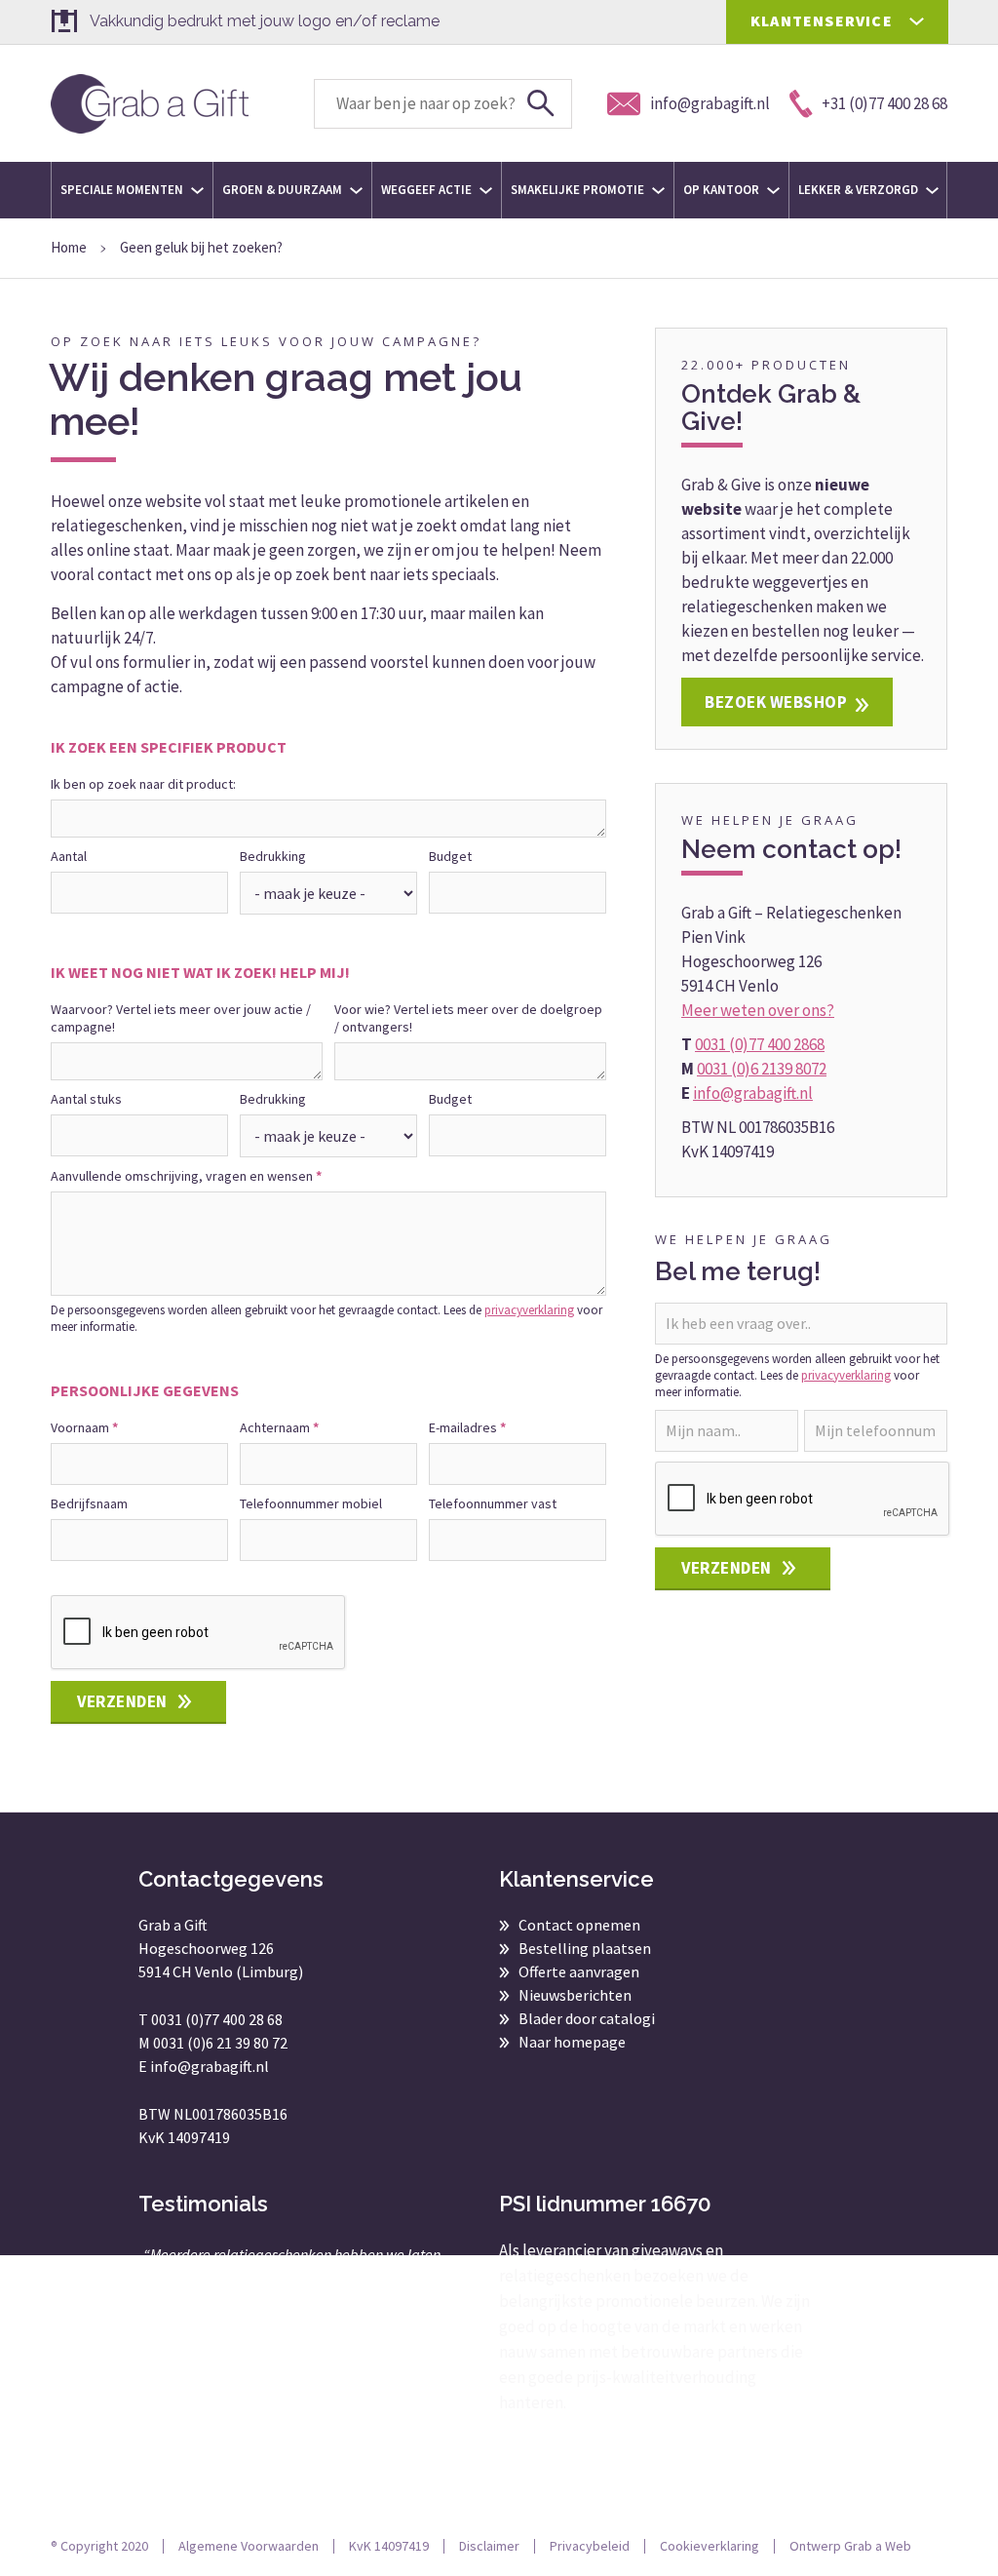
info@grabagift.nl (753, 1093)
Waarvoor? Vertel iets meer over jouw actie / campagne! (181, 1018)
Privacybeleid (590, 2546)
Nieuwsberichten (575, 1995)
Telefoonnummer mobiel (311, 1503)
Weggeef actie (428, 190)
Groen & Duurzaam (284, 190)
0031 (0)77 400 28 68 (217, 2019)
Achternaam (279, 1427)
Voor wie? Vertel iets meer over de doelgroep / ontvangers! (468, 1018)
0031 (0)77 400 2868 (760, 1044)
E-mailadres (467, 1427)
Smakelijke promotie (579, 190)
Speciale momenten (123, 190)
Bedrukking (273, 856)
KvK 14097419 (389, 2546)
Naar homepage (572, 2042)
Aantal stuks (86, 1099)
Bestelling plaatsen (585, 1948)
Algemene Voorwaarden (249, 2546)
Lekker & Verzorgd (860, 190)
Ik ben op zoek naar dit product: (143, 784)
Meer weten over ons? (758, 1010)
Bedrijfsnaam (89, 1503)
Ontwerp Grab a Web (850, 2546)
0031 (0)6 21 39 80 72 (220, 2043)
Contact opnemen (579, 1925)
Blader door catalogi (587, 2018)
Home (69, 247)
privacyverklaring (529, 1310)
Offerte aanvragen (579, 1971)
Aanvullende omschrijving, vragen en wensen (186, 1176)
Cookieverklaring (710, 2546)
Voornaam (84, 1427)
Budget (450, 856)
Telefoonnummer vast (493, 1503)
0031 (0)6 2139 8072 (762, 1069)
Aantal (69, 856)
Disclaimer (489, 2546)
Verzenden (122, 1701)
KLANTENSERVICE (822, 20)
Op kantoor (723, 190)
